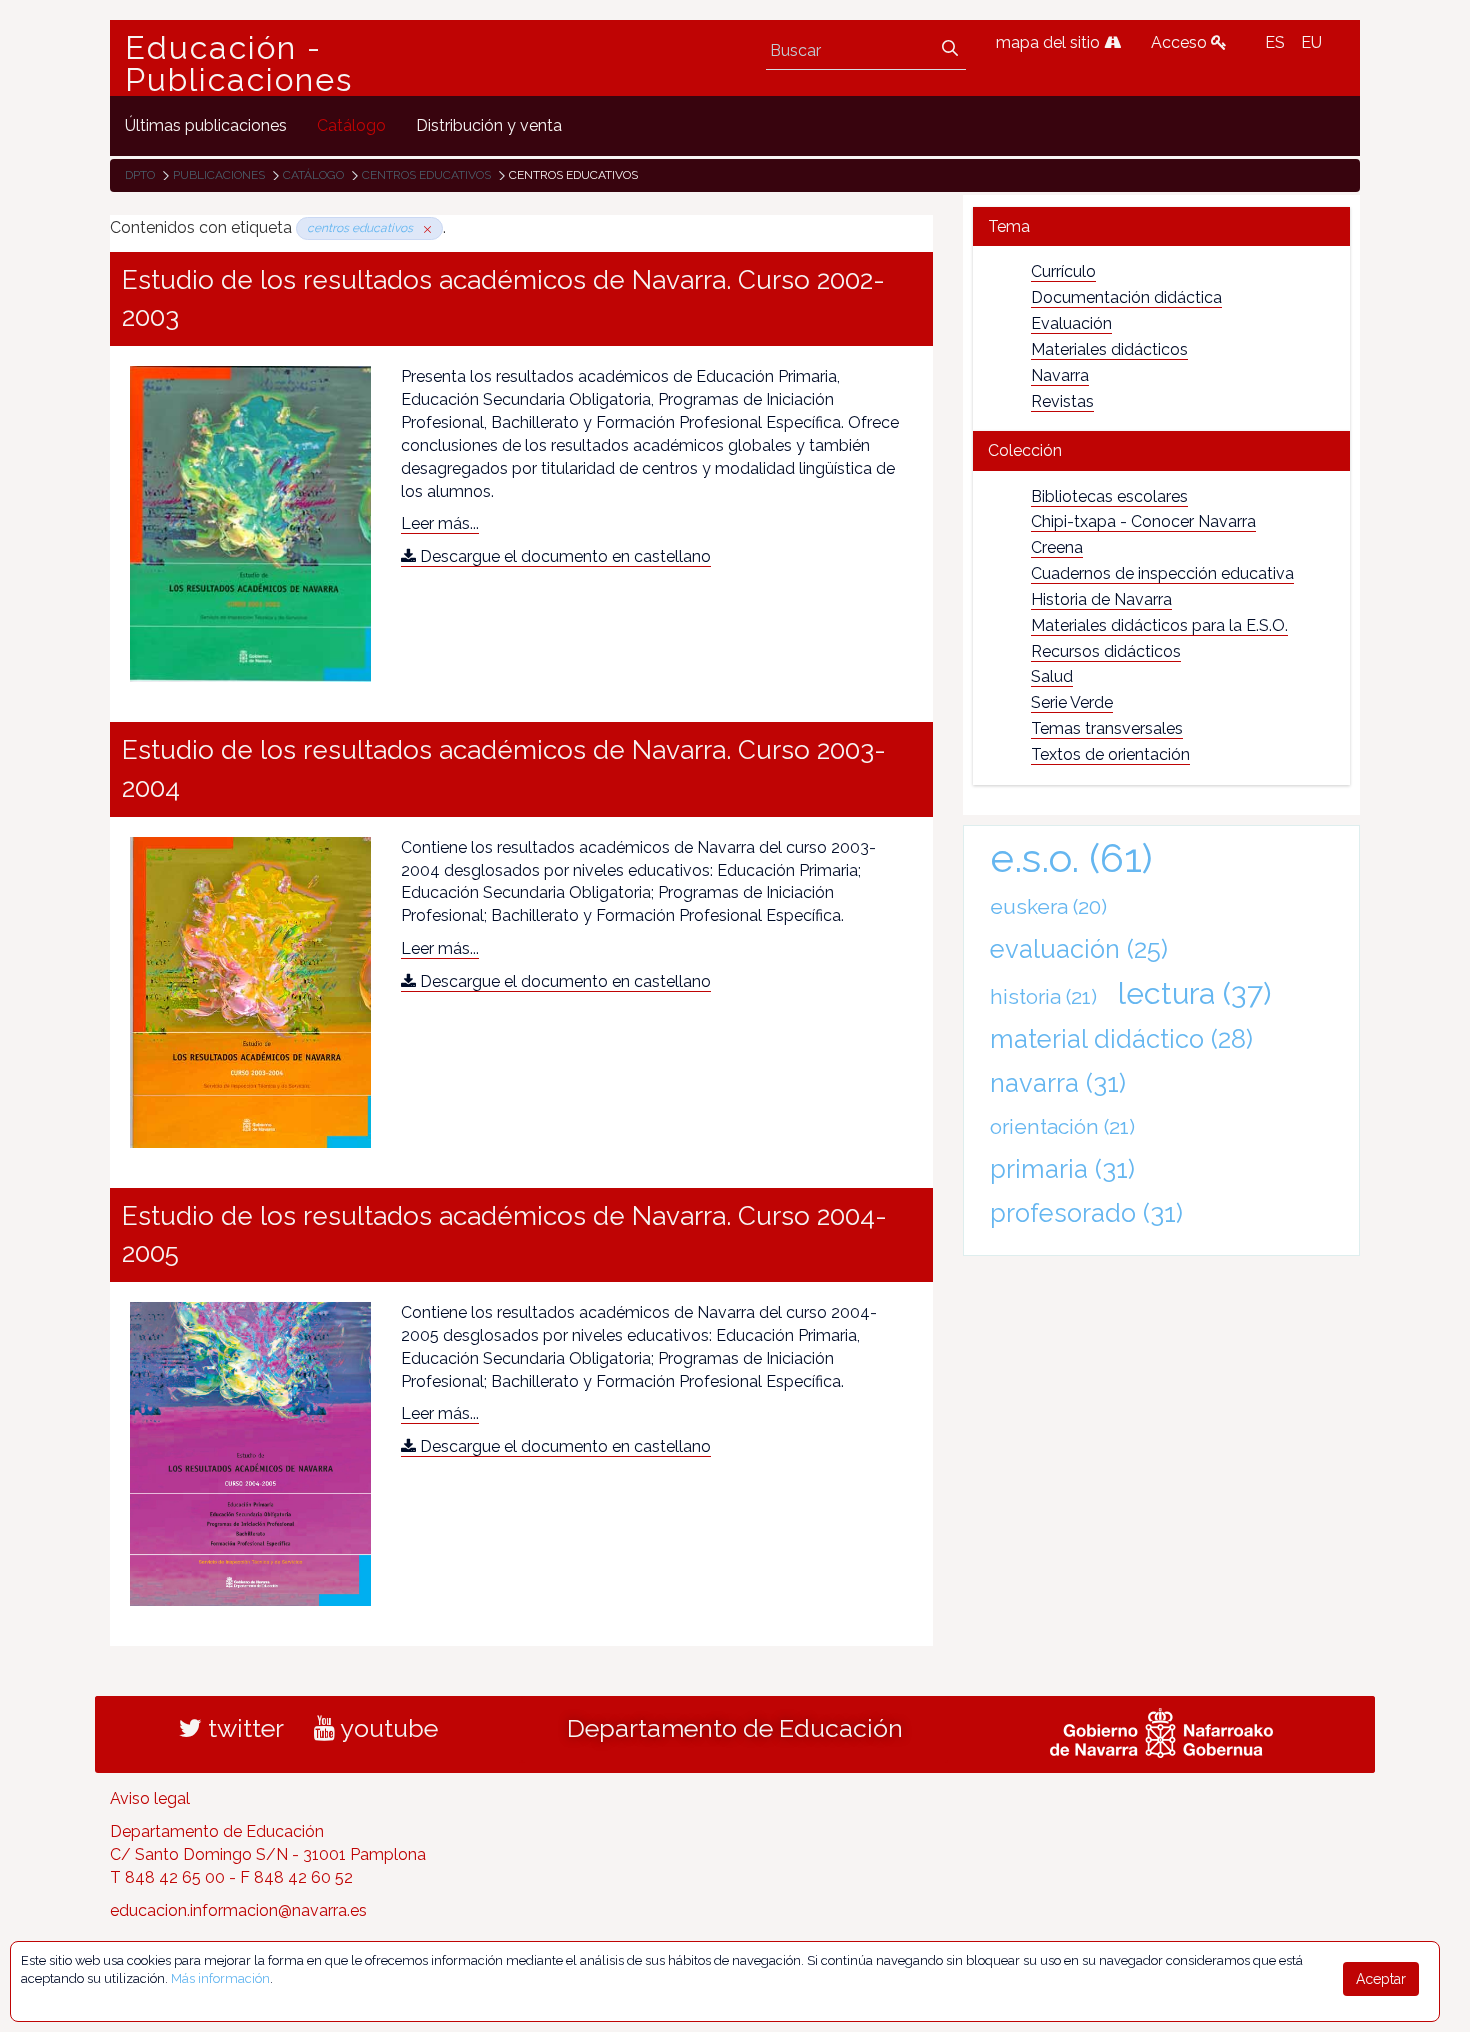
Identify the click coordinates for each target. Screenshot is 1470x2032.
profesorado (1086, 1213)
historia (1043, 996)
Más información (220, 1978)
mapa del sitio (1050, 42)
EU (1311, 42)
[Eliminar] (424, 228)
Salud (1052, 676)
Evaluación (1071, 323)
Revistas (1062, 401)
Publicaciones (219, 175)
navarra (1058, 1083)
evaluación (1079, 949)
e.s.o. (1071, 857)
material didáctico (1121, 1039)
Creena (1057, 547)
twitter (243, 1728)
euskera (1048, 906)
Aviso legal (150, 1798)
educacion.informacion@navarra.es (238, 1910)
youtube (386, 1728)
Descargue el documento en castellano (563, 556)
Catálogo (313, 175)
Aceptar (1381, 1979)
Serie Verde (1072, 702)
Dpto (140, 175)
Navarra (1060, 375)
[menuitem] (206, 125)
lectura (1194, 993)
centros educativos (426, 175)
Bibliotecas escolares (1109, 496)
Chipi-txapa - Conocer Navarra (1143, 521)
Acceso (1181, 42)
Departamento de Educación (735, 1728)
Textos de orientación (1110, 754)
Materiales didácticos (1109, 349)
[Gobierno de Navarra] (1161, 1731)
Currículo (1063, 271)
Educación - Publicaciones (239, 64)
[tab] (1161, 226)
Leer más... (440, 523)
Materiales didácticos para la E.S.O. (1159, 625)
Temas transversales (1107, 728)
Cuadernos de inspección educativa (1162, 573)
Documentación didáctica (1126, 297)
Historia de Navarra (1101, 599)
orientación (1062, 1126)
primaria (1062, 1169)
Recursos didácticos (1106, 651)
